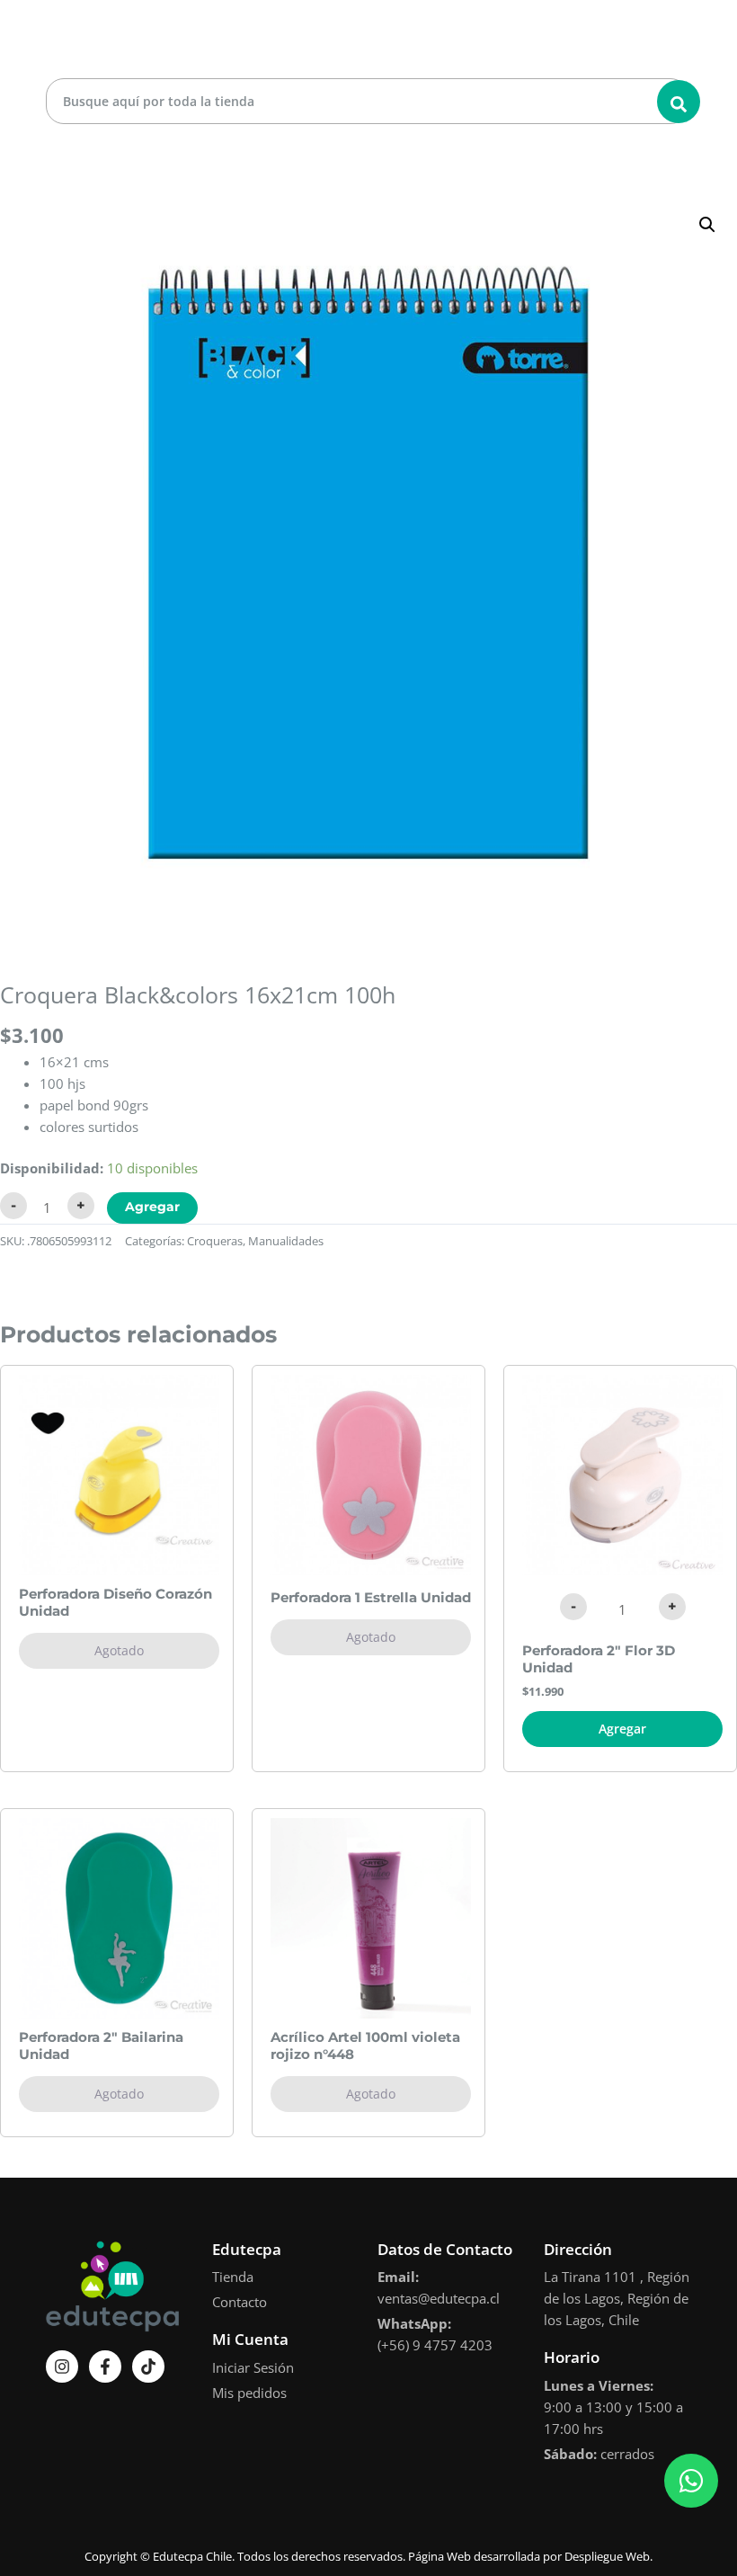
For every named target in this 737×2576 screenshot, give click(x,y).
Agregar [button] (622, 1729)
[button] (707, 225)
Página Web (440, 2556)
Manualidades (286, 1241)
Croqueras (215, 1241)
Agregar (152, 1207)
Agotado (119, 1650)
